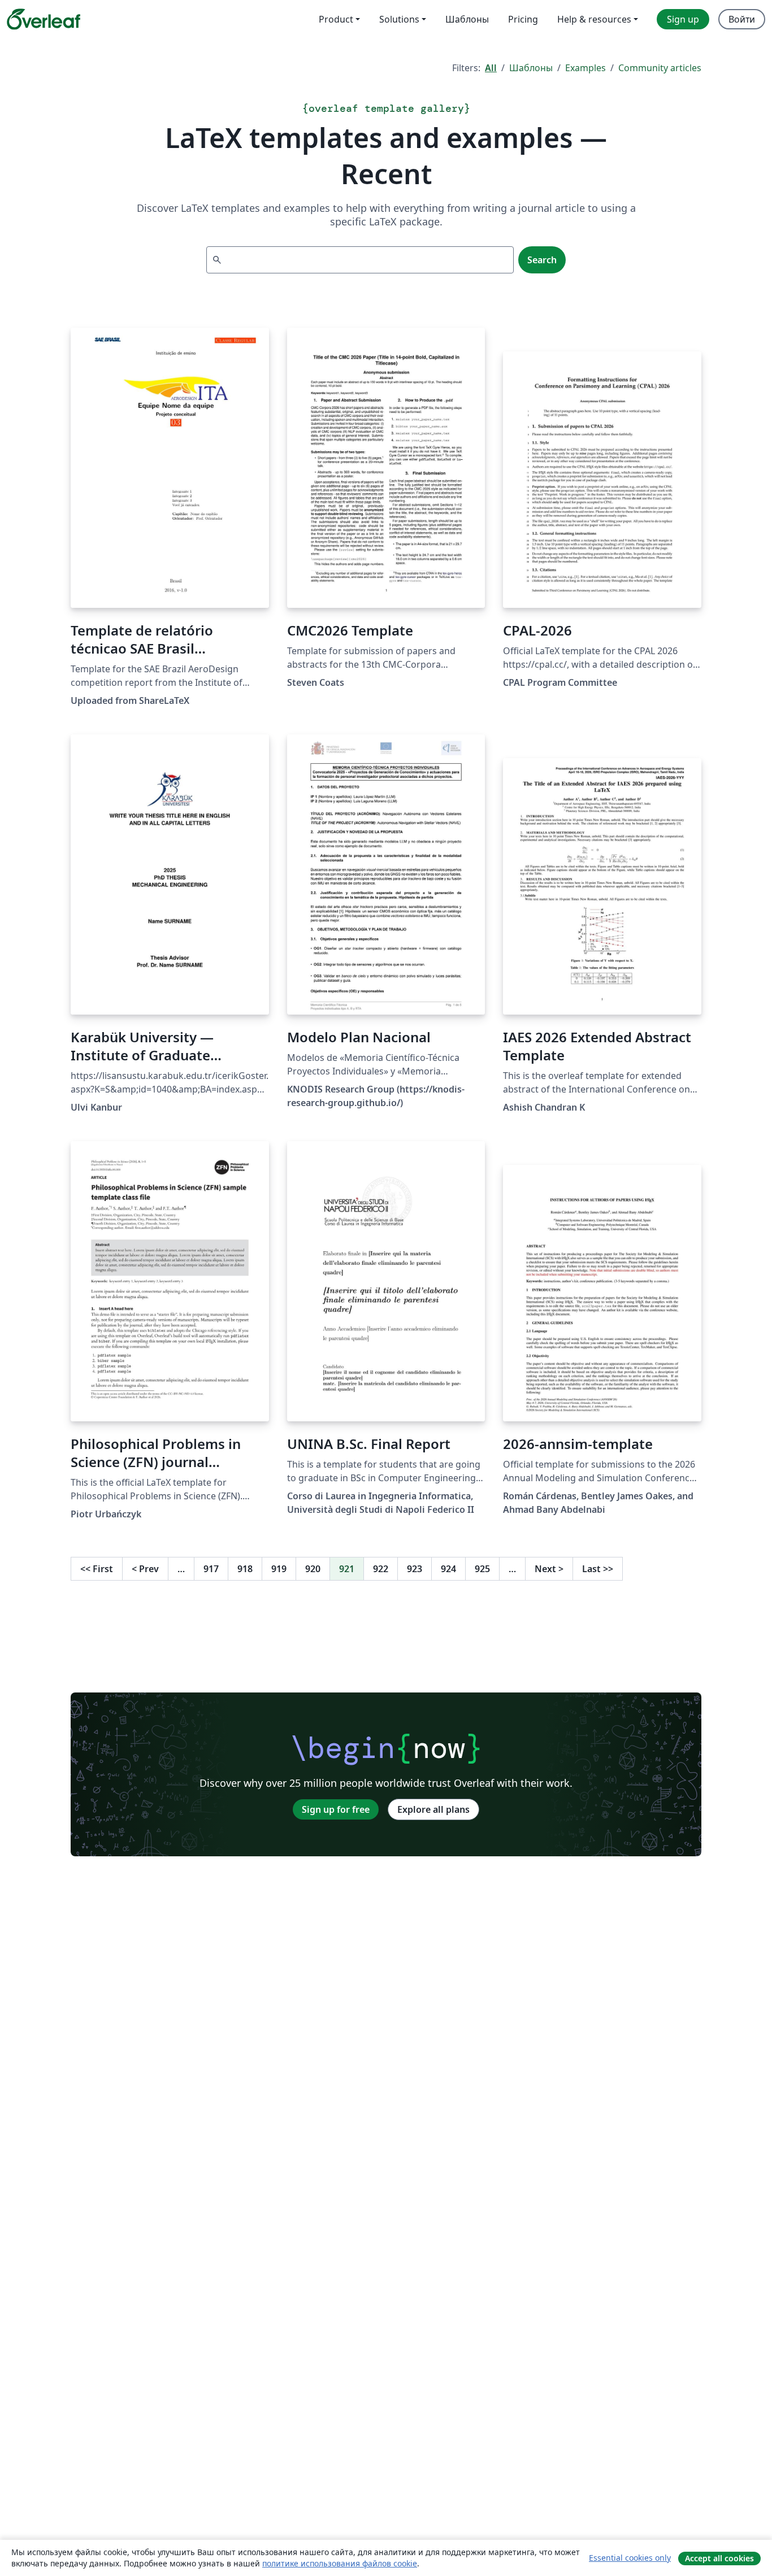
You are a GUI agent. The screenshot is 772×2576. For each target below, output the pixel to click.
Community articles (660, 68)
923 (415, 1569)
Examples (585, 68)
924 (448, 1569)
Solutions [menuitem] (399, 19)
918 (245, 1569)
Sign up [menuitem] (683, 19)
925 (482, 1569)
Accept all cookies (719, 2558)
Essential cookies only (630, 2558)
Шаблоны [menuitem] (467, 19)
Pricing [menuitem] (523, 19)
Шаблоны (531, 68)
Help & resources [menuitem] (594, 19)
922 (381, 1569)
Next (549, 1569)
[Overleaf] (44, 19)
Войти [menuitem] (742, 19)
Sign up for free (336, 1809)
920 (313, 1569)
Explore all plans (433, 1809)
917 (211, 1569)
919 (279, 1569)
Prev (145, 1569)
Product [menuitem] (336, 19)
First (97, 1569)
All (491, 68)
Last (598, 1569)
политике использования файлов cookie (340, 2563)
